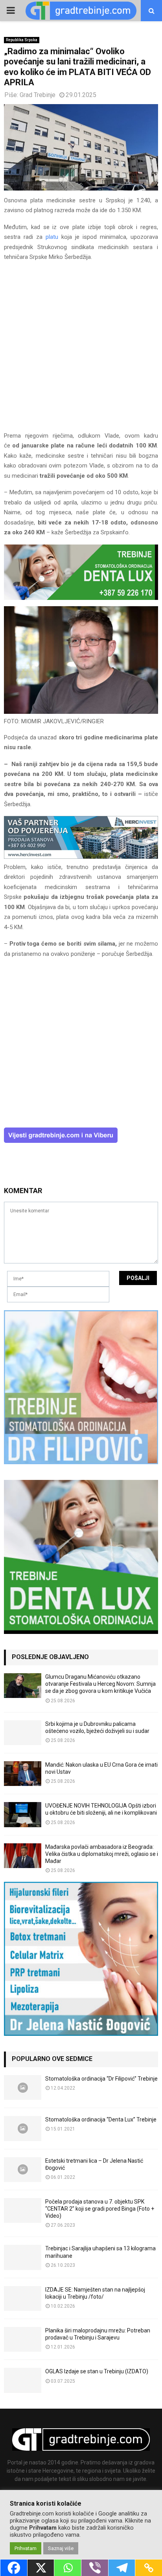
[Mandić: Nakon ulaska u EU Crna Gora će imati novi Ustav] (23, 1774)
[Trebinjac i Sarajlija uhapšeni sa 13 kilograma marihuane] (23, 2257)
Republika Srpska (22, 40)
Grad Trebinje (38, 95)
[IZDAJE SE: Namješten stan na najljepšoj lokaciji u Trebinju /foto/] (23, 2298)
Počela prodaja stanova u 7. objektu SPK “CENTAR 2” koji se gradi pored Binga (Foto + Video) (100, 2209)
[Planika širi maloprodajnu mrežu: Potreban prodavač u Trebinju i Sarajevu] (23, 2339)
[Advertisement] (81, 350)
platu (50, 237)
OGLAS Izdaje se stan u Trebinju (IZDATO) (97, 2371)
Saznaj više (61, 2548)
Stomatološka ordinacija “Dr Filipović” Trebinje (101, 2079)
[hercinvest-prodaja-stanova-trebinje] (81, 857)
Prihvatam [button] (26, 2548)
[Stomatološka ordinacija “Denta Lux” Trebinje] (23, 2128)
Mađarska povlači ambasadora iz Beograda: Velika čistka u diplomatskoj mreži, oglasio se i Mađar (102, 1854)
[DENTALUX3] (81, 598)
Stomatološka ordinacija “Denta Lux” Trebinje (101, 2119)
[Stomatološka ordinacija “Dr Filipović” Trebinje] (23, 2087)
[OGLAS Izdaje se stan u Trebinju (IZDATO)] (23, 2380)
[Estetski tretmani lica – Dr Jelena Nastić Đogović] (23, 2170)
